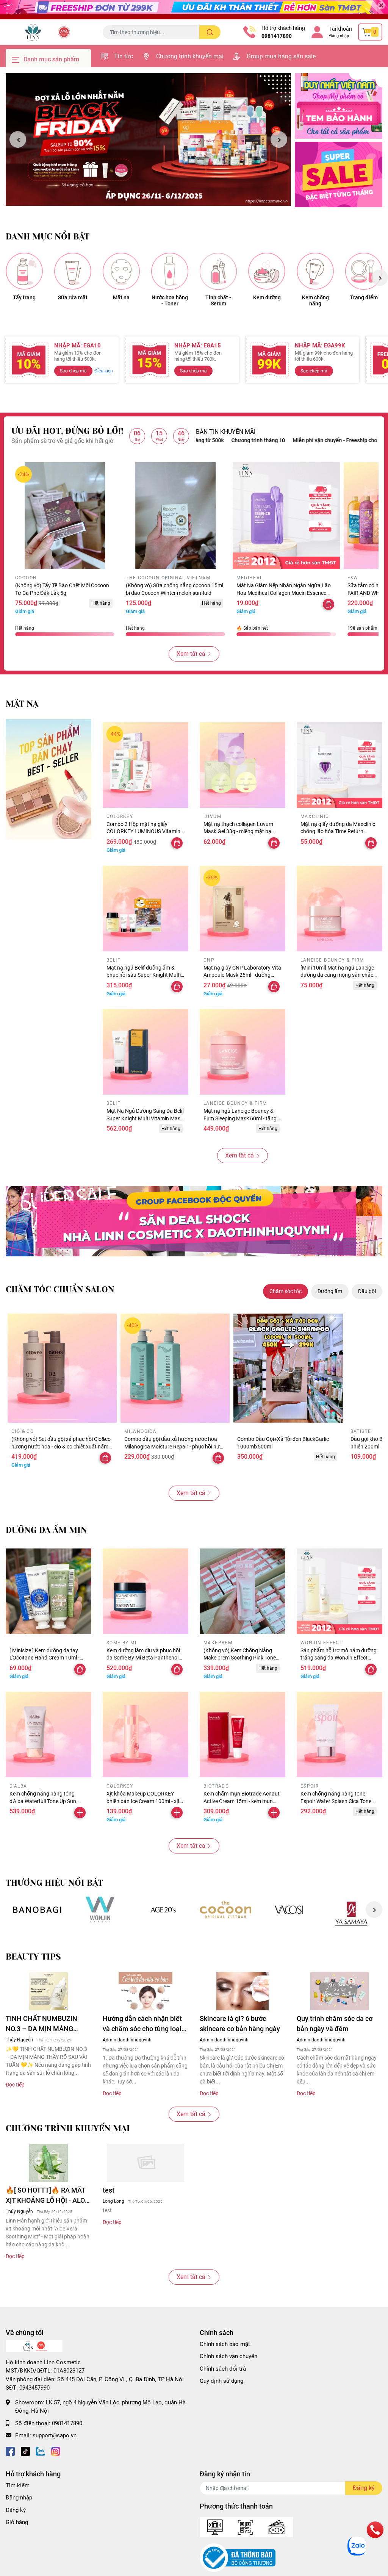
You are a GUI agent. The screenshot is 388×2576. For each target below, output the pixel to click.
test (109, 2190)
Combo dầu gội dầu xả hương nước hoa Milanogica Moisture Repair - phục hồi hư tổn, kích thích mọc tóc (172, 1446)
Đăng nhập (339, 36)
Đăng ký (16, 2510)
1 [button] (144, 197)
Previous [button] (18, 139)
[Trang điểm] (364, 271)
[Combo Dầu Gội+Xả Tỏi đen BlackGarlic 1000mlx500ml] (288, 1368)
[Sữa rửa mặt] (73, 271)
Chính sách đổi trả (223, 2369)
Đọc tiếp (15, 2085)
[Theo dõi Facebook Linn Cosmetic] (10, 2451)
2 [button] (153, 197)
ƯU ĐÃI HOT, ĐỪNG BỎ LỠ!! (67, 431)
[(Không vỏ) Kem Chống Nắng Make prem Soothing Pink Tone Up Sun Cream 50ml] (242, 1591)
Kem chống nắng (315, 301)
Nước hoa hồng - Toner (170, 301)
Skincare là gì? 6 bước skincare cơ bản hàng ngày (240, 2024)
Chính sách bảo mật (225, 2344)
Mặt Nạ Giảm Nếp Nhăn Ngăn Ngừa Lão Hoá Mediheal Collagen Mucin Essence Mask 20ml (284, 593)
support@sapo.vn (55, 2435)
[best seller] (48, 779)
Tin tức (124, 56)
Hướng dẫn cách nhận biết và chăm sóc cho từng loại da (142, 2024)
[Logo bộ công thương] (238, 2557)
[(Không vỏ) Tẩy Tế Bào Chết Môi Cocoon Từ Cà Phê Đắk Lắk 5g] (65, 516)
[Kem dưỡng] (267, 271)
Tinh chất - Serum (218, 301)
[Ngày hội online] (37, 1910)
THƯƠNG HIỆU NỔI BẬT (54, 1883)
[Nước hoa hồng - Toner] (170, 271)
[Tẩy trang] (24, 271)
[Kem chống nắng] (315, 271)
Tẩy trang (24, 297)
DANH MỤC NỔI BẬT (48, 237)
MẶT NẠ (22, 704)
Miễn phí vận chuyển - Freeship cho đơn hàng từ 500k (291, 440)
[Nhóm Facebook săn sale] (194, 1221)
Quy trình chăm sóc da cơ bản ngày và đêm (335, 2024)
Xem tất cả (191, 654)
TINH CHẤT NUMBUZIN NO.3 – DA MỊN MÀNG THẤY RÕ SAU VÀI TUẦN (43, 2024)
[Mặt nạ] (121, 271)
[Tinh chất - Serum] (218, 271)
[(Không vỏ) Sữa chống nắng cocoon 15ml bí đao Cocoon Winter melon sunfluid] (175, 516)
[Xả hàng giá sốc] (100, 1910)
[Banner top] (194, 10)
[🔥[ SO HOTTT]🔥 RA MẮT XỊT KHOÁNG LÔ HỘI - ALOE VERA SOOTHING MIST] (48, 2163)
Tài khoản (341, 29)
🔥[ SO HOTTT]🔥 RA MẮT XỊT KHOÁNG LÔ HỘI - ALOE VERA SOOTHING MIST (47, 2196)
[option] (148, 139)
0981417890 (277, 36)
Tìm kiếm (18, 2485)
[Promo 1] (339, 106)
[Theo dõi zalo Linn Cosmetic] (41, 2451)
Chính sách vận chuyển (228, 2356)
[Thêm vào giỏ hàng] (80, 1813)
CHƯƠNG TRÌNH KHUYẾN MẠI (68, 2128)
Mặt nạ (121, 297)
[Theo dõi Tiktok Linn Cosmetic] (25, 2451)
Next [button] (279, 139)
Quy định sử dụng (221, 2381)
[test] (145, 2163)
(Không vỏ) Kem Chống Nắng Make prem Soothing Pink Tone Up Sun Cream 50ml (240, 1658)
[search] (210, 32)
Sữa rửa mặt (73, 297)
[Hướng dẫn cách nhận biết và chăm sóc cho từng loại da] (145, 1991)
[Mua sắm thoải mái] (226, 1910)
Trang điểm (364, 297)
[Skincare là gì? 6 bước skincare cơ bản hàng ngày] (242, 1991)
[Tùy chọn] (329, 604)
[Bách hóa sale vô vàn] (163, 1910)
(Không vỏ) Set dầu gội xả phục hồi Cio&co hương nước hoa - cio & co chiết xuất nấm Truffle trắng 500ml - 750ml (61, 1446)
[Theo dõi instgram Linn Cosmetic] (56, 2451)
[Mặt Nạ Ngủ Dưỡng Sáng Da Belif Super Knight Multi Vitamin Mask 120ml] (145, 1052)
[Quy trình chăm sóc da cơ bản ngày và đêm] (339, 1991)
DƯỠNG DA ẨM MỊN (46, 1530)
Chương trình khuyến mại (190, 56)
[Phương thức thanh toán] (246, 2527)
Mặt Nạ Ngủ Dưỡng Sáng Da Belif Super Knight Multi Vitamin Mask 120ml (145, 1118)
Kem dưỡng (267, 297)
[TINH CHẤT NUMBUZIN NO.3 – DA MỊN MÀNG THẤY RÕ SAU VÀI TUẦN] (48, 1991)
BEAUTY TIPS (33, 1957)
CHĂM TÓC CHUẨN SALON (60, 1290)
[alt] (289, 1910)
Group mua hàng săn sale (281, 56)
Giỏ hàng (17, 2522)
